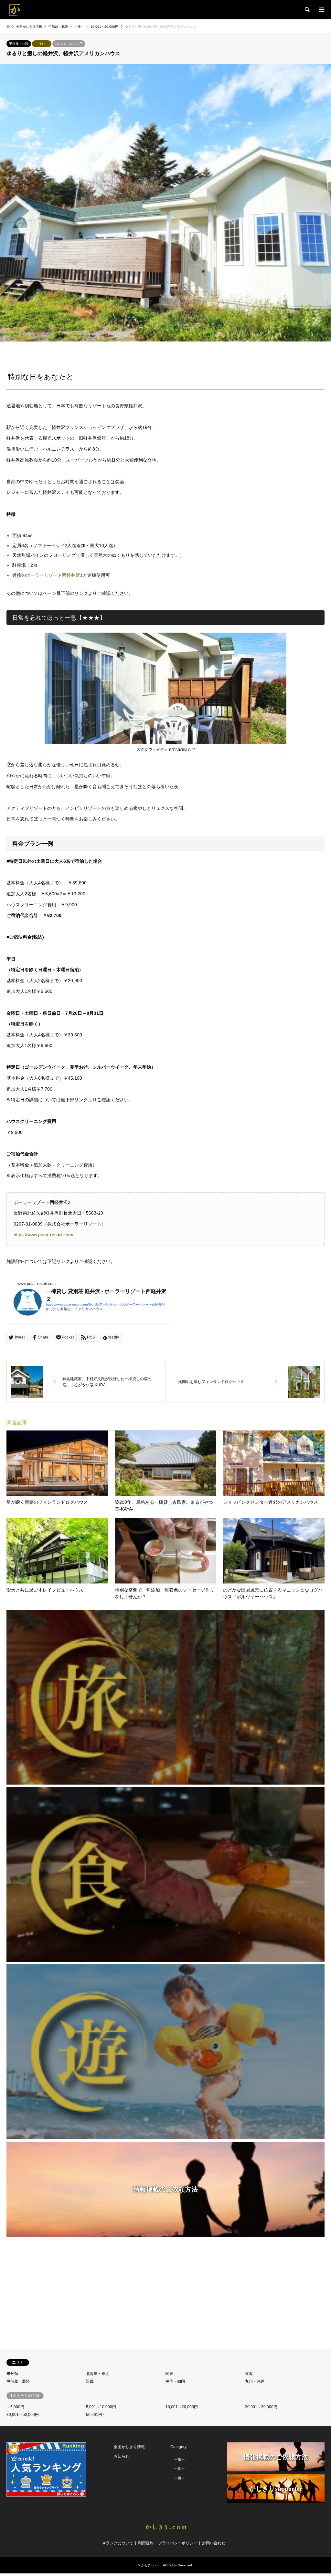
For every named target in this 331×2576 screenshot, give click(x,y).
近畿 (90, 2381)
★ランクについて (118, 2543)
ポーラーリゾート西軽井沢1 (54, 575)
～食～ (179, 2469)
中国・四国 (175, 2381)
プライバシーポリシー (178, 2543)
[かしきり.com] (15, 10)
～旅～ (42, 44)
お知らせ (122, 2456)
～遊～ (179, 2478)
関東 (169, 2374)
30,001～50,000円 (23, 2415)
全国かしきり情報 (129, 2447)
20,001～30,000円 (261, 2407)
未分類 (12, 2374)
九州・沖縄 (255, 2381)
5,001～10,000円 (101, 2407)
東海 (249, 2374)
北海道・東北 (98, 2374)
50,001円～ (96, 2415)
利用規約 (146, 2543)
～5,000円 (15, 2407)
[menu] (321, 10)
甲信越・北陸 (19, 44)
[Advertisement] (165, 2294)
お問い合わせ (214, 2543)
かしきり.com (151, 2565)
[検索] (307, 10)
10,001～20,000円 (69, 44)
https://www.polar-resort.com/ (43, 1235)
